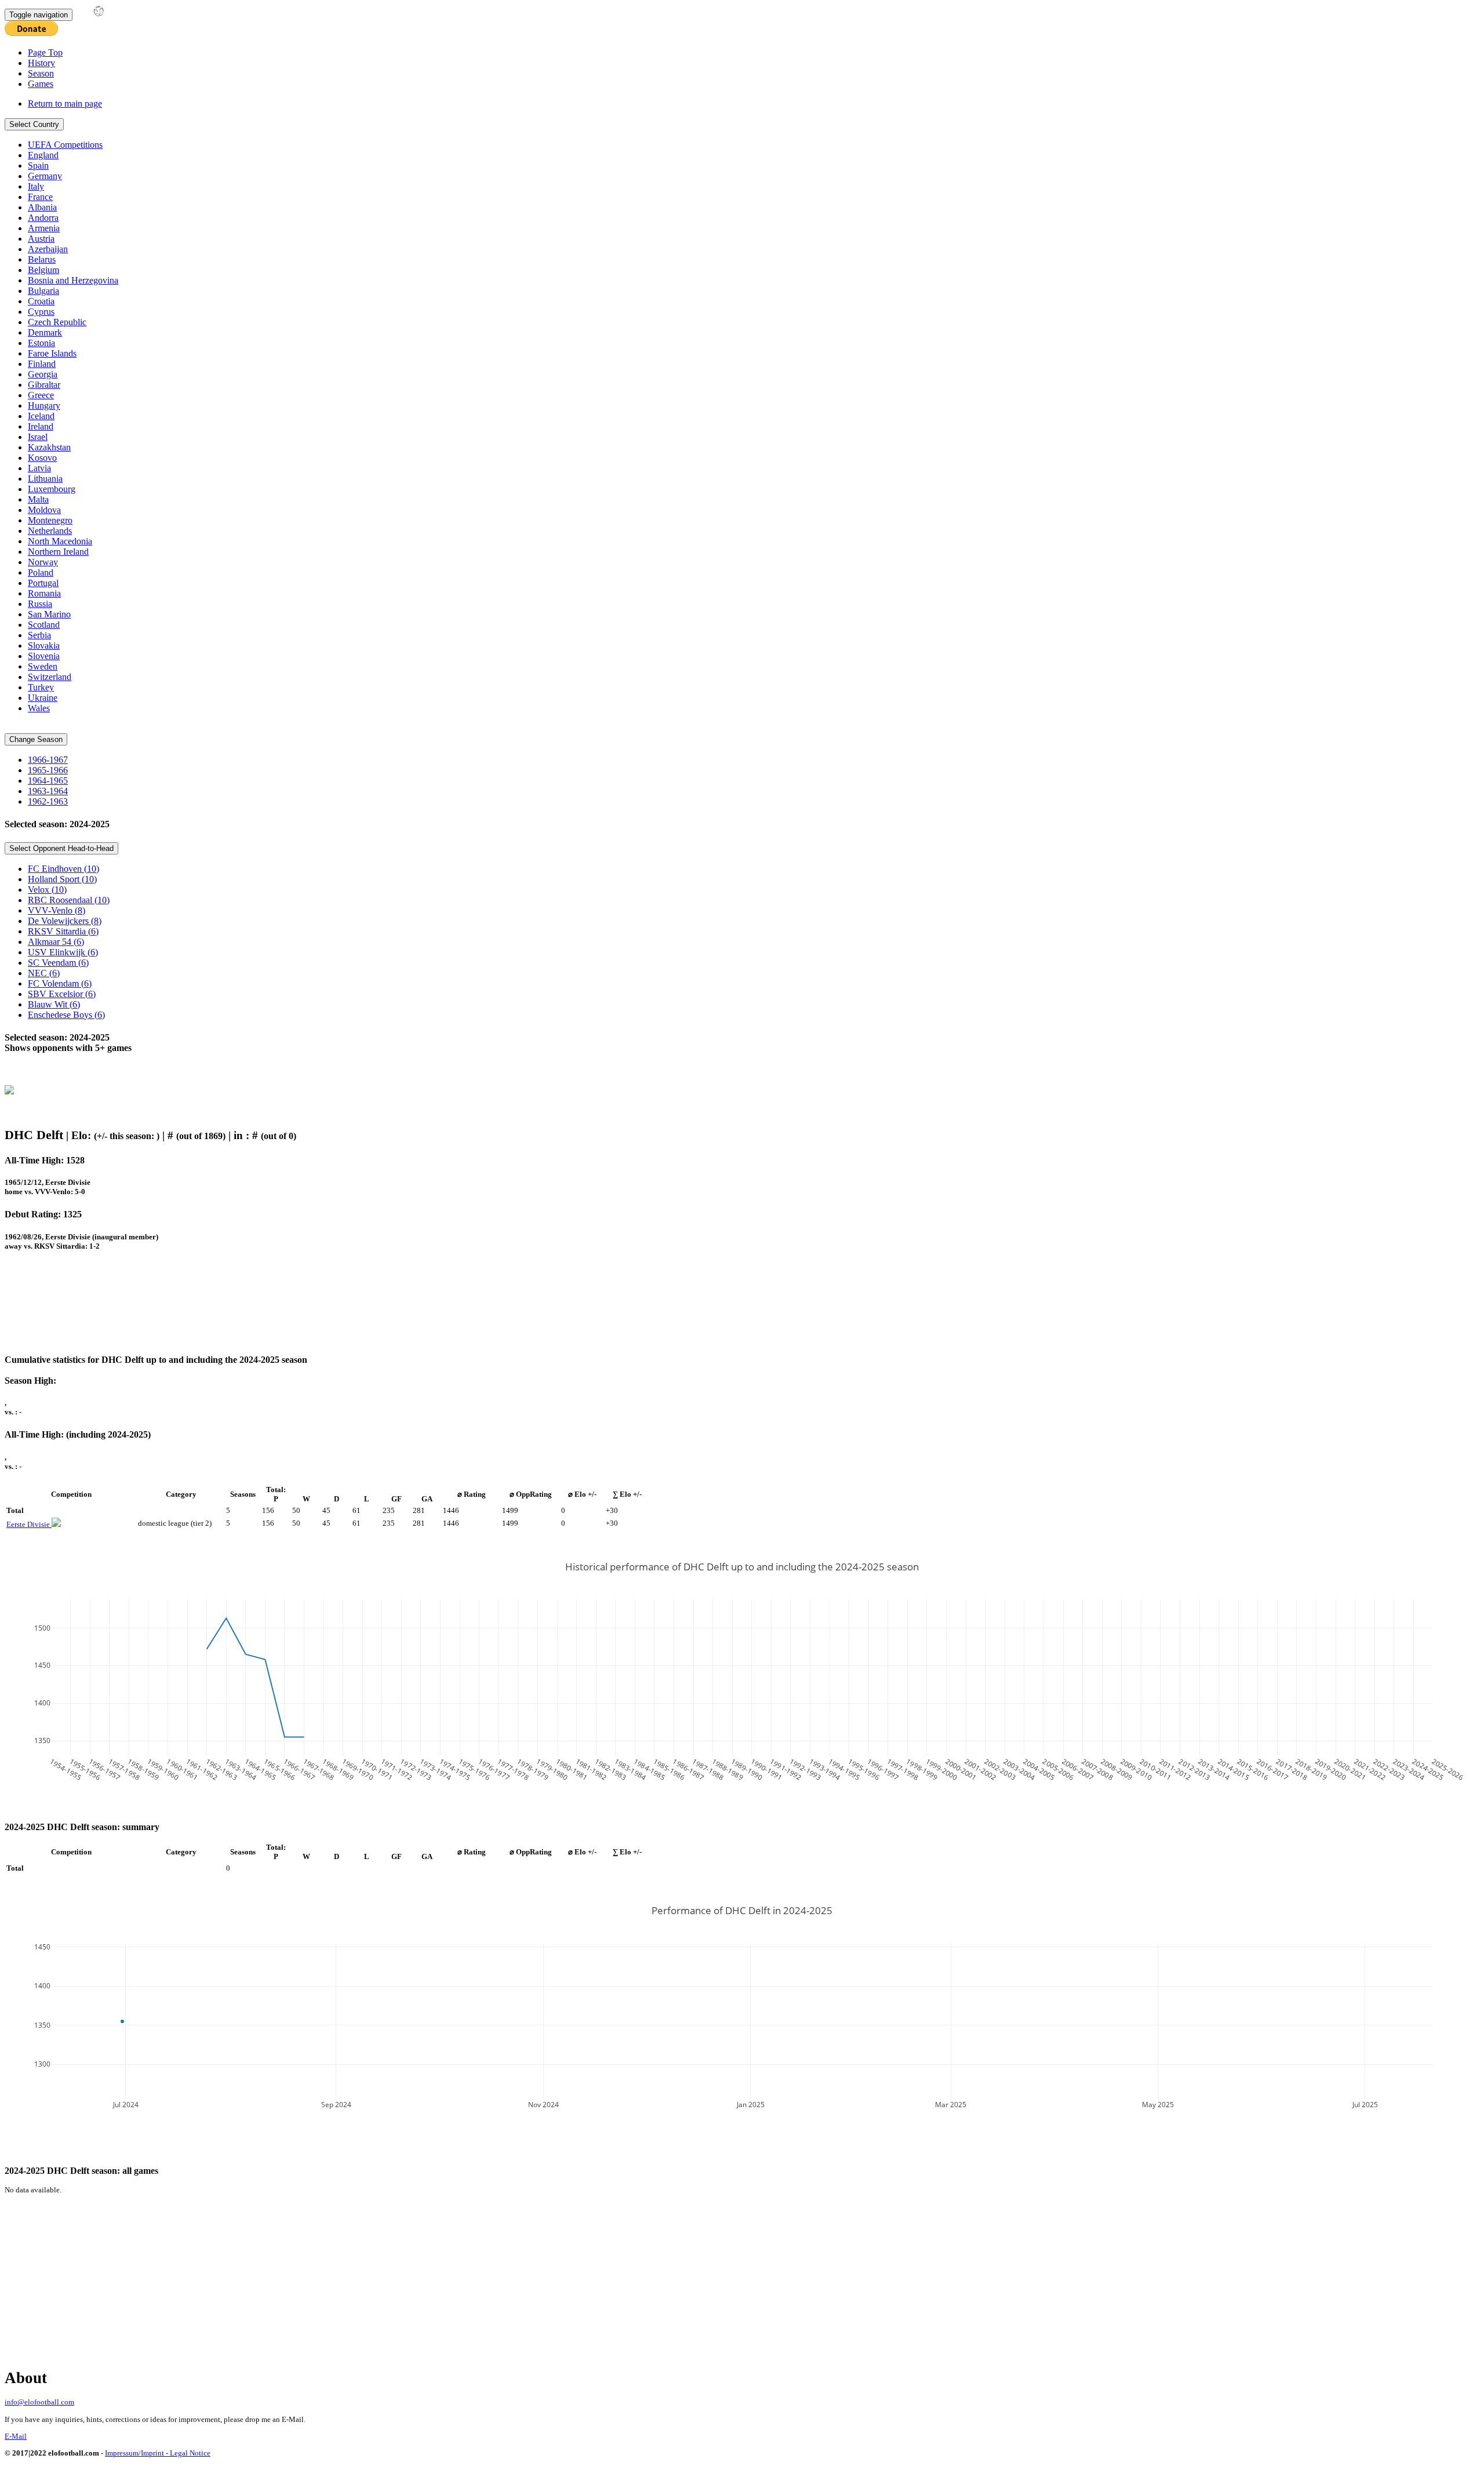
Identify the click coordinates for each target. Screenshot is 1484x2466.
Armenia (44, 228)
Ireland (41, 426)
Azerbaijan (48, 249)
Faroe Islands (52, 353)
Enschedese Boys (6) (66, 1015)
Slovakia (44, 645)
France (40, 197)
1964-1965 (48, 781)
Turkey (41, 687)
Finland (42, 364)
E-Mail (16, 2436)
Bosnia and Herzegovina (73, 280)
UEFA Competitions (65, 145)
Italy (36, 186)
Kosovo (42, 458)
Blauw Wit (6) (54, 1004)
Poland (41, 572)
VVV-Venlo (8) (57, 910)
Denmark (45, 332)
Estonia (41, 343)
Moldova (44, 510)
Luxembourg (52, 489)
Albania (42, 207)
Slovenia (44, 656)
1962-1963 (48, 801)
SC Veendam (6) (58, 963)
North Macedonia (60, 541)
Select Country (34, 124)
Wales (39, 708)
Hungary (44, 405)
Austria (41, 239)
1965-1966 (48, 770)
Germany (45, 176)
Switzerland (50, 677)
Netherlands (50, 531)
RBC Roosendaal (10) (69, 900)
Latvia (39, 468)
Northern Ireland (58, 552)
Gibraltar (44, 385)
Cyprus (41, 312)
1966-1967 (48, 760)
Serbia (39, 635)
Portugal (43, 583)
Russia (40, 604)
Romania (44, 593)
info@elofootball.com (39, 2402)
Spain (38, 166)
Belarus (42, 259)
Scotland (44, 625)
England (43, 155)
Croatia (41, 301)
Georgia (43, 374)
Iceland (41, 416)
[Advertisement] (323, 1308)
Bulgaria (43, 291)
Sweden (43, 666)
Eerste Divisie (29, 1524)
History (41, 63)
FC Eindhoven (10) (63, 869)
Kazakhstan (49, 447)
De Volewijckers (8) (65, 921)
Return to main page (65, 103)
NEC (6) (44, 973)
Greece (41, 395)
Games (41, 84)
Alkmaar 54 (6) (56, 942)
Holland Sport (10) (62, 879)
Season (41, 73)
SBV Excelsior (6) (62, 994)
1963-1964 (48, 791)
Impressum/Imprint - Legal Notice (158, 2453)
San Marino (49, 614)
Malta (38, 499)
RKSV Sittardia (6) (63, 931)
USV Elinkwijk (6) (63, 952)
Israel (38, 437)
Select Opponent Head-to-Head (61, 848)
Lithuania (45, 479)
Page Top (45, 52)
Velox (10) (47, 890)
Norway (43, 562)
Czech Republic (57, 322)
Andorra (43, 218)
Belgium (43, 270)
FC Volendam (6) (60, 983)
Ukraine (43, 698)
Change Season (36, 739)
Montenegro (50, 520)
